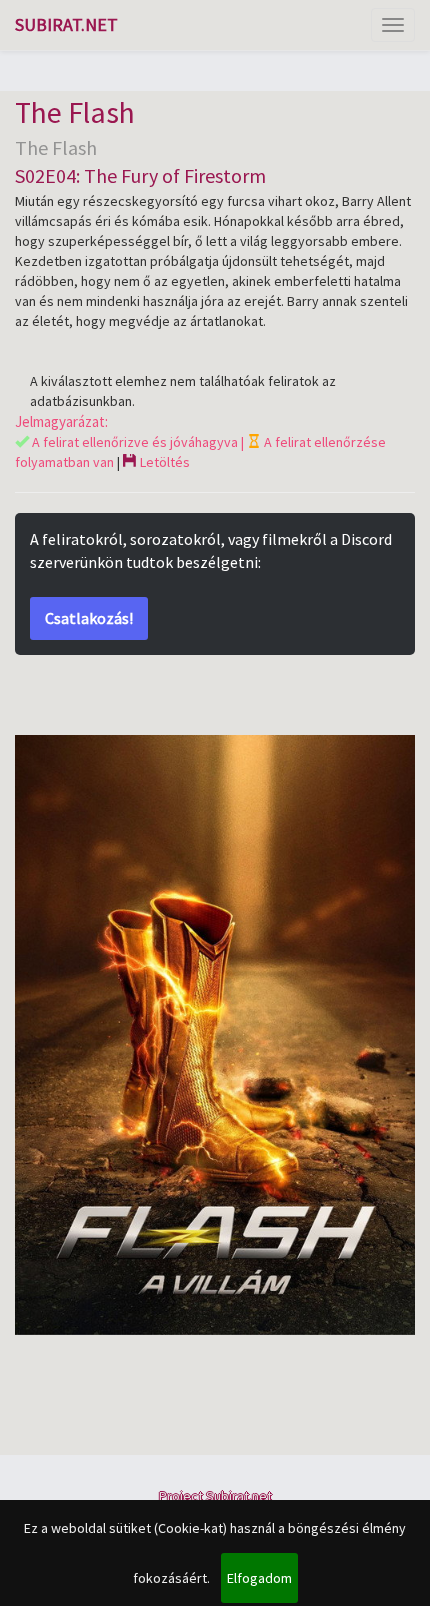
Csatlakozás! (89, 618)
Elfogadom (259, 1578)
